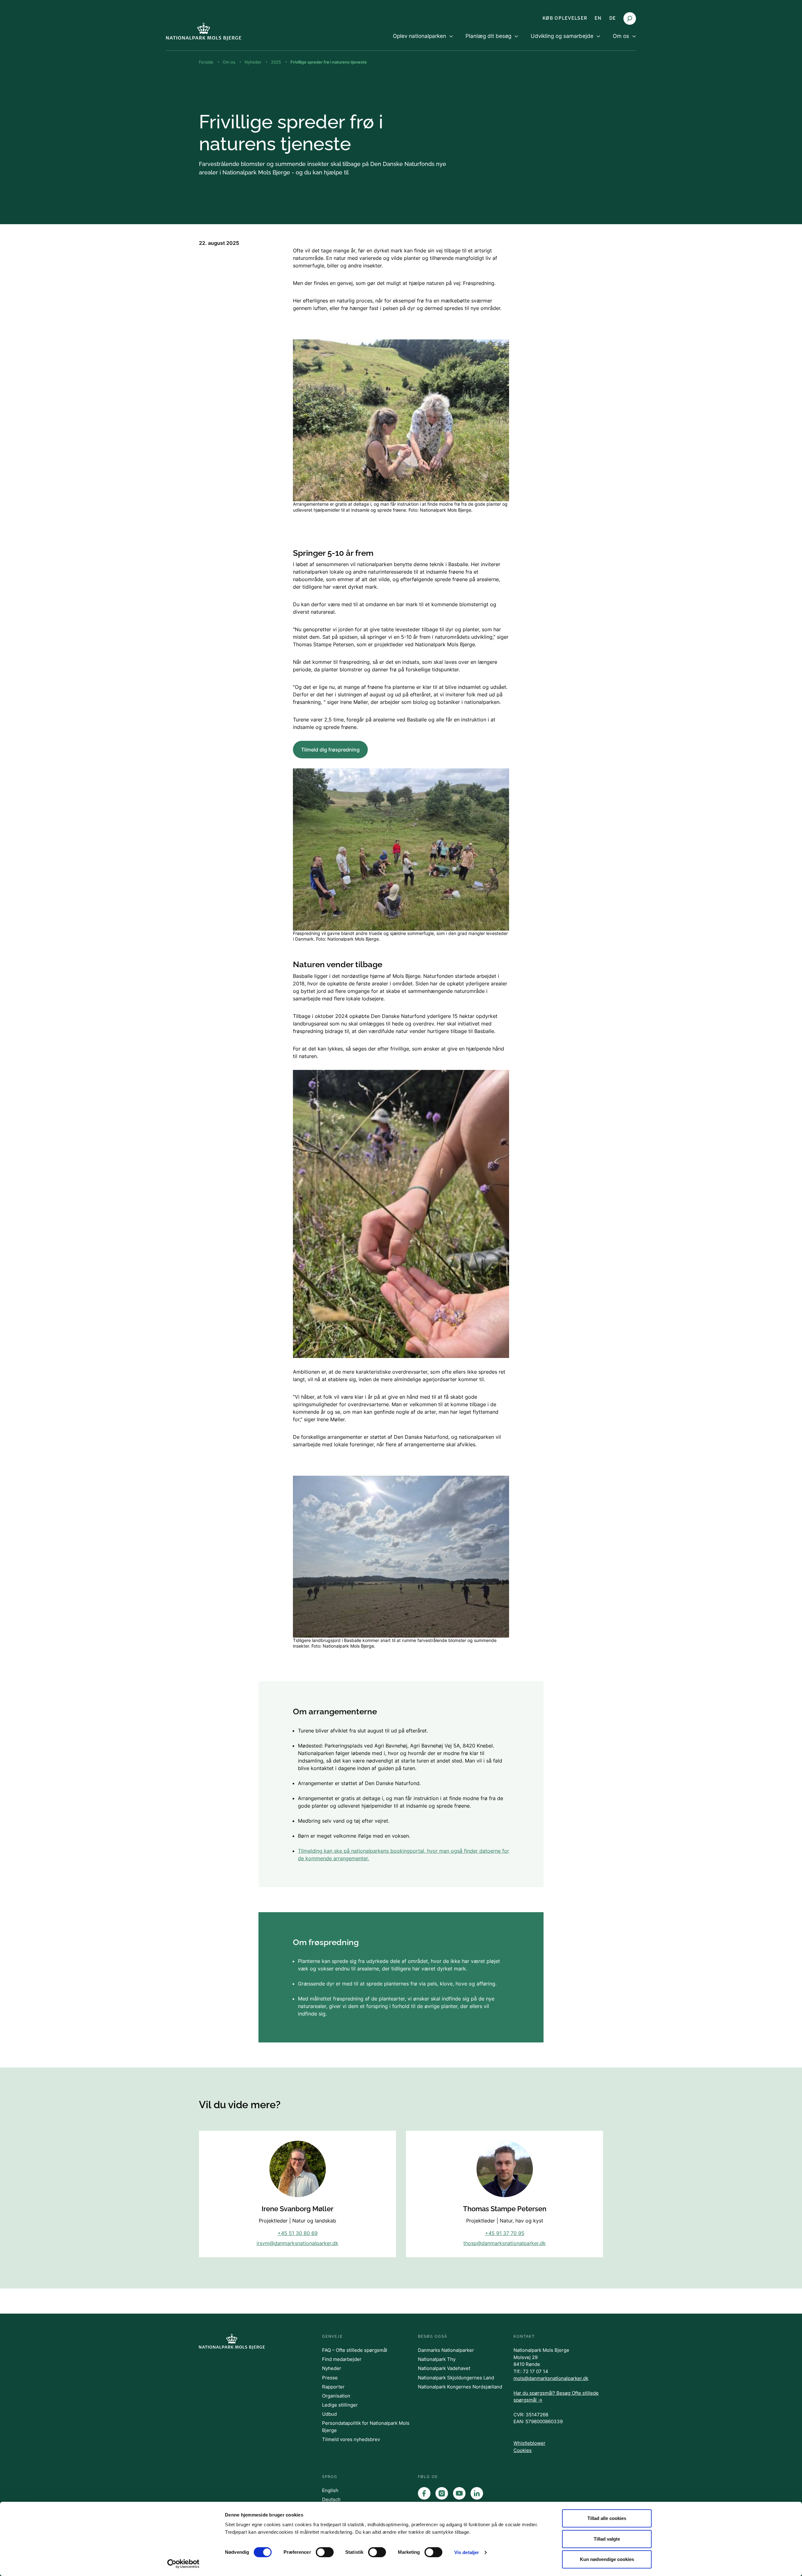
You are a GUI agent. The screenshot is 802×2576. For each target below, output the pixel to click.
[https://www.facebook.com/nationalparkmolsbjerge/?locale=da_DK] (424, 2493)
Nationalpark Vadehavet (444, 2368)
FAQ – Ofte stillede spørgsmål (355, 2350)
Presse (330, 2378)
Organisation (336, 2396)
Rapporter (333, 2387)
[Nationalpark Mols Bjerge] (204, 31)
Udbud (329, 2414)
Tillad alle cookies (607, 2518)
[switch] (325, 2552)
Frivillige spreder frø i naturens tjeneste (329, 62)
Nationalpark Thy (437, 2359)
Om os (229, 62)
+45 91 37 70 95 (505, 2233)
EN (598, 18)
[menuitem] (423, 41)
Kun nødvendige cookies (607, 2559)
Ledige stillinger (340, 2405)
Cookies (523, 2450)
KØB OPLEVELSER (565, 18)
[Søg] (630, 18)
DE (613, 18)
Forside (206, 62)
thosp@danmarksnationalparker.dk (505, 2243)
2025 (276, 62)
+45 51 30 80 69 (298, 2233)
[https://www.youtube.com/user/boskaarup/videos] (459, 2493)
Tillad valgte (607, 2539)
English (330, 2490)
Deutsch (331, 2499)
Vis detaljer (467, 2552)
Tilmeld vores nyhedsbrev (351, 2439)
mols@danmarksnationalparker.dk (551, 2378)
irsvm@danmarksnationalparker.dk (297, 2243)
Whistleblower (529, 2443)
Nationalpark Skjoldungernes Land (456, 2378)
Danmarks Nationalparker (446, 2350)
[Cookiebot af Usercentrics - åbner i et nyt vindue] (183, 2564)
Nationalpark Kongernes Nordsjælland (460, 2387)
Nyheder (253, 62)
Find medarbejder (342, 2359)
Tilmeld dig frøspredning (330, 750)
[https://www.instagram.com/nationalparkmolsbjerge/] (442, 2493)
